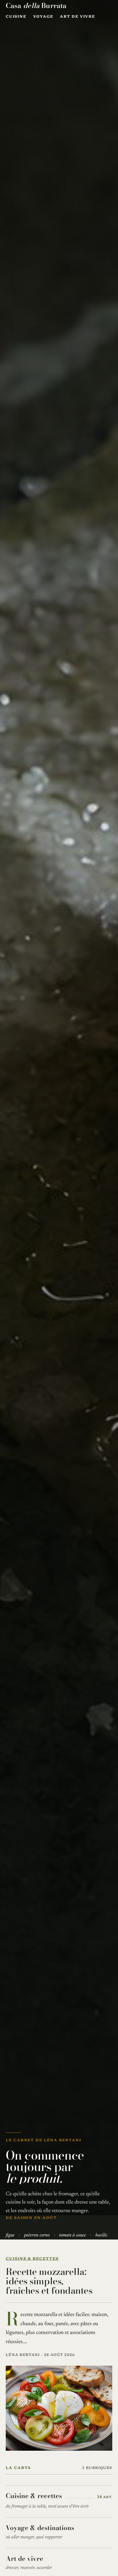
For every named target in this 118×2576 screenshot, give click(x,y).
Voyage (43, 17)
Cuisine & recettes (32, 2259)
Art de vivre (77, 17)
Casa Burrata (36, 5)
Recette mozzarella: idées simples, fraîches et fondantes (49, 2281)
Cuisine (16, 17)
